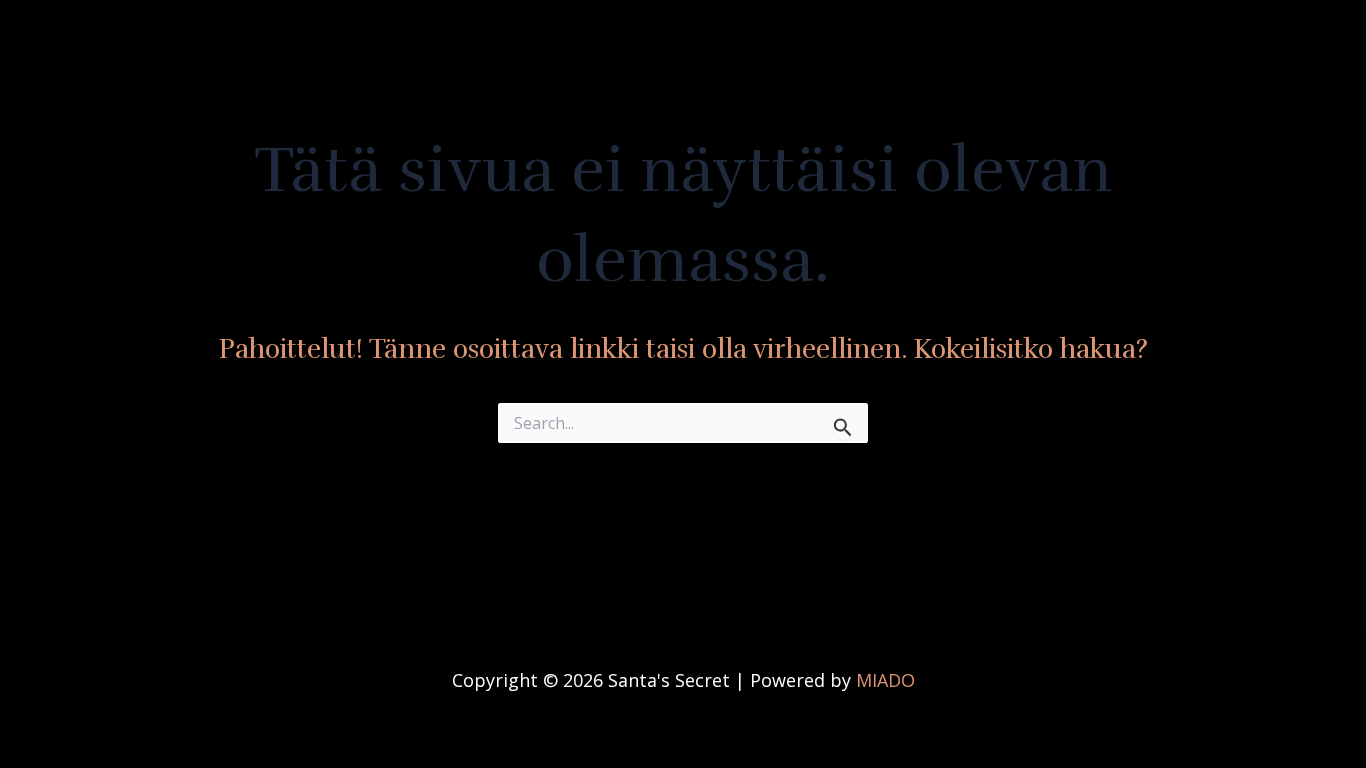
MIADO (885, 680)
